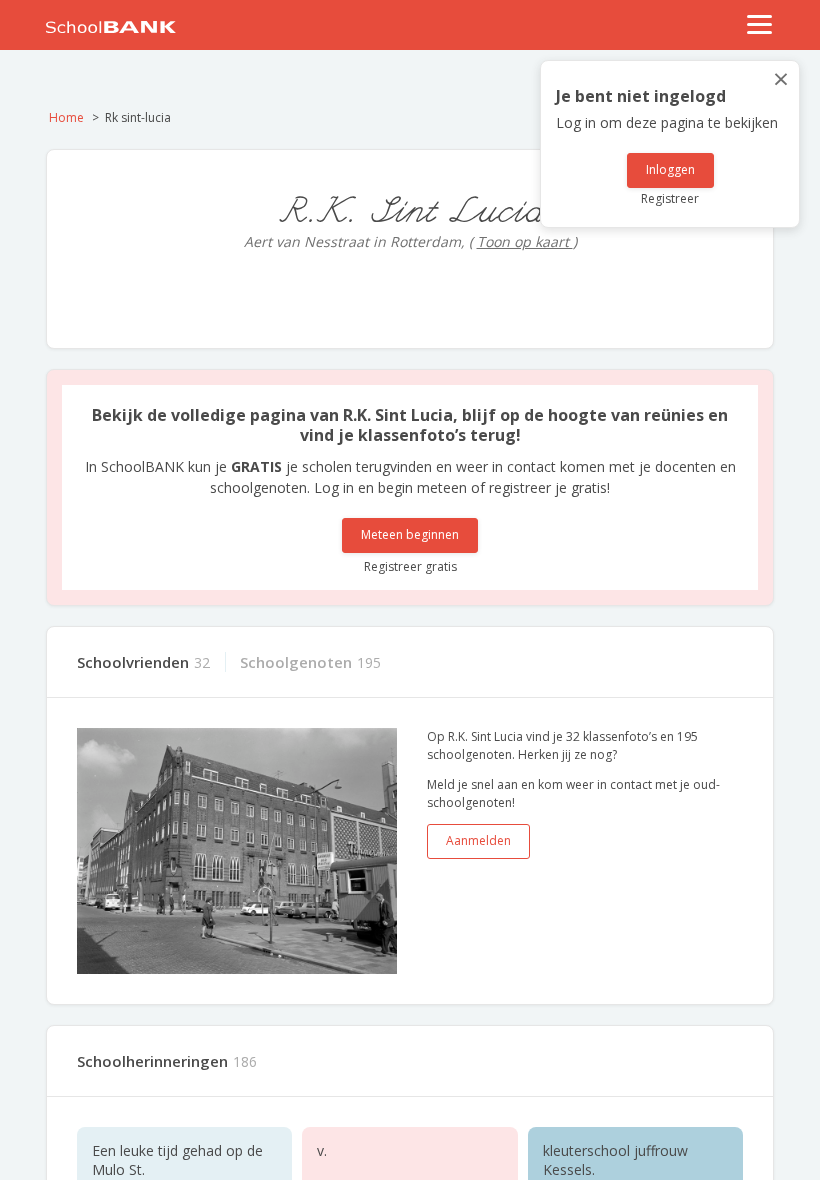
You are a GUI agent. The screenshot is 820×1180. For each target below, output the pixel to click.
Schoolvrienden (133, 662)
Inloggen (670, 169)
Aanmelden (478, 840)
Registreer (670, 198)
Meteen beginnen (410, 534)
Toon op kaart (525, 241)
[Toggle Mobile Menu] (760, 24)
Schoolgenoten (296, 662)
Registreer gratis (410, 566)
